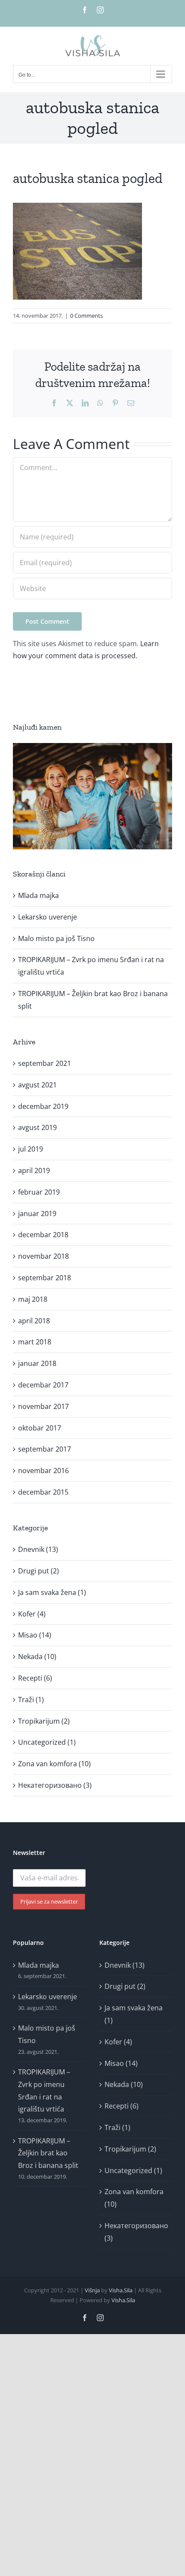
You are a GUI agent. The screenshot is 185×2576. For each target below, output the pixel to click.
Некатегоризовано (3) (55, 1785)
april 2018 (34, 1321)
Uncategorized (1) (47, 1742)
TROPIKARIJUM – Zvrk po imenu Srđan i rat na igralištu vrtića (44, 2090)
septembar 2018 (45, 1278)
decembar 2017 (43, 1385)
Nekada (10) (37, 1656)
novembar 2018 (43, 1256)
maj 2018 (33, 1299)
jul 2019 (31, 1149)
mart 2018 (35, 1342)
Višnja (92, 2290)
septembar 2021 (45, 1063)
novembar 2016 (43, 1471)
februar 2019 (39, 1192)
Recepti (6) (35, 1678)
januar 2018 (37, 1363)
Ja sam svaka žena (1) (52, 1592)
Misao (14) (35, 1635)
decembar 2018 (43, 1235)
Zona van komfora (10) (54, 1764)
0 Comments (86, 316)
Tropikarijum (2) (44, 1721)
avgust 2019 (37, 1127)
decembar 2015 (43, 1492)
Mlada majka (39, 895)
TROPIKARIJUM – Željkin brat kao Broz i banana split (48, 2153)
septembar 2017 (45, 1449)
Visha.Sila (121, 2290)
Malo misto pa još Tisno (56, 938)
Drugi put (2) (39, 1571)
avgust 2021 (37, 1085)
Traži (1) (31, 1700)
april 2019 (34, 1170)
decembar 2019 (43, 1106)
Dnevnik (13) (38, 1549)
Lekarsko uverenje (48, 917)
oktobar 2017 (40, 1428)
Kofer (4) (32, 1614)
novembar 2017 (43, 1406)
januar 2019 (37, 1214)
